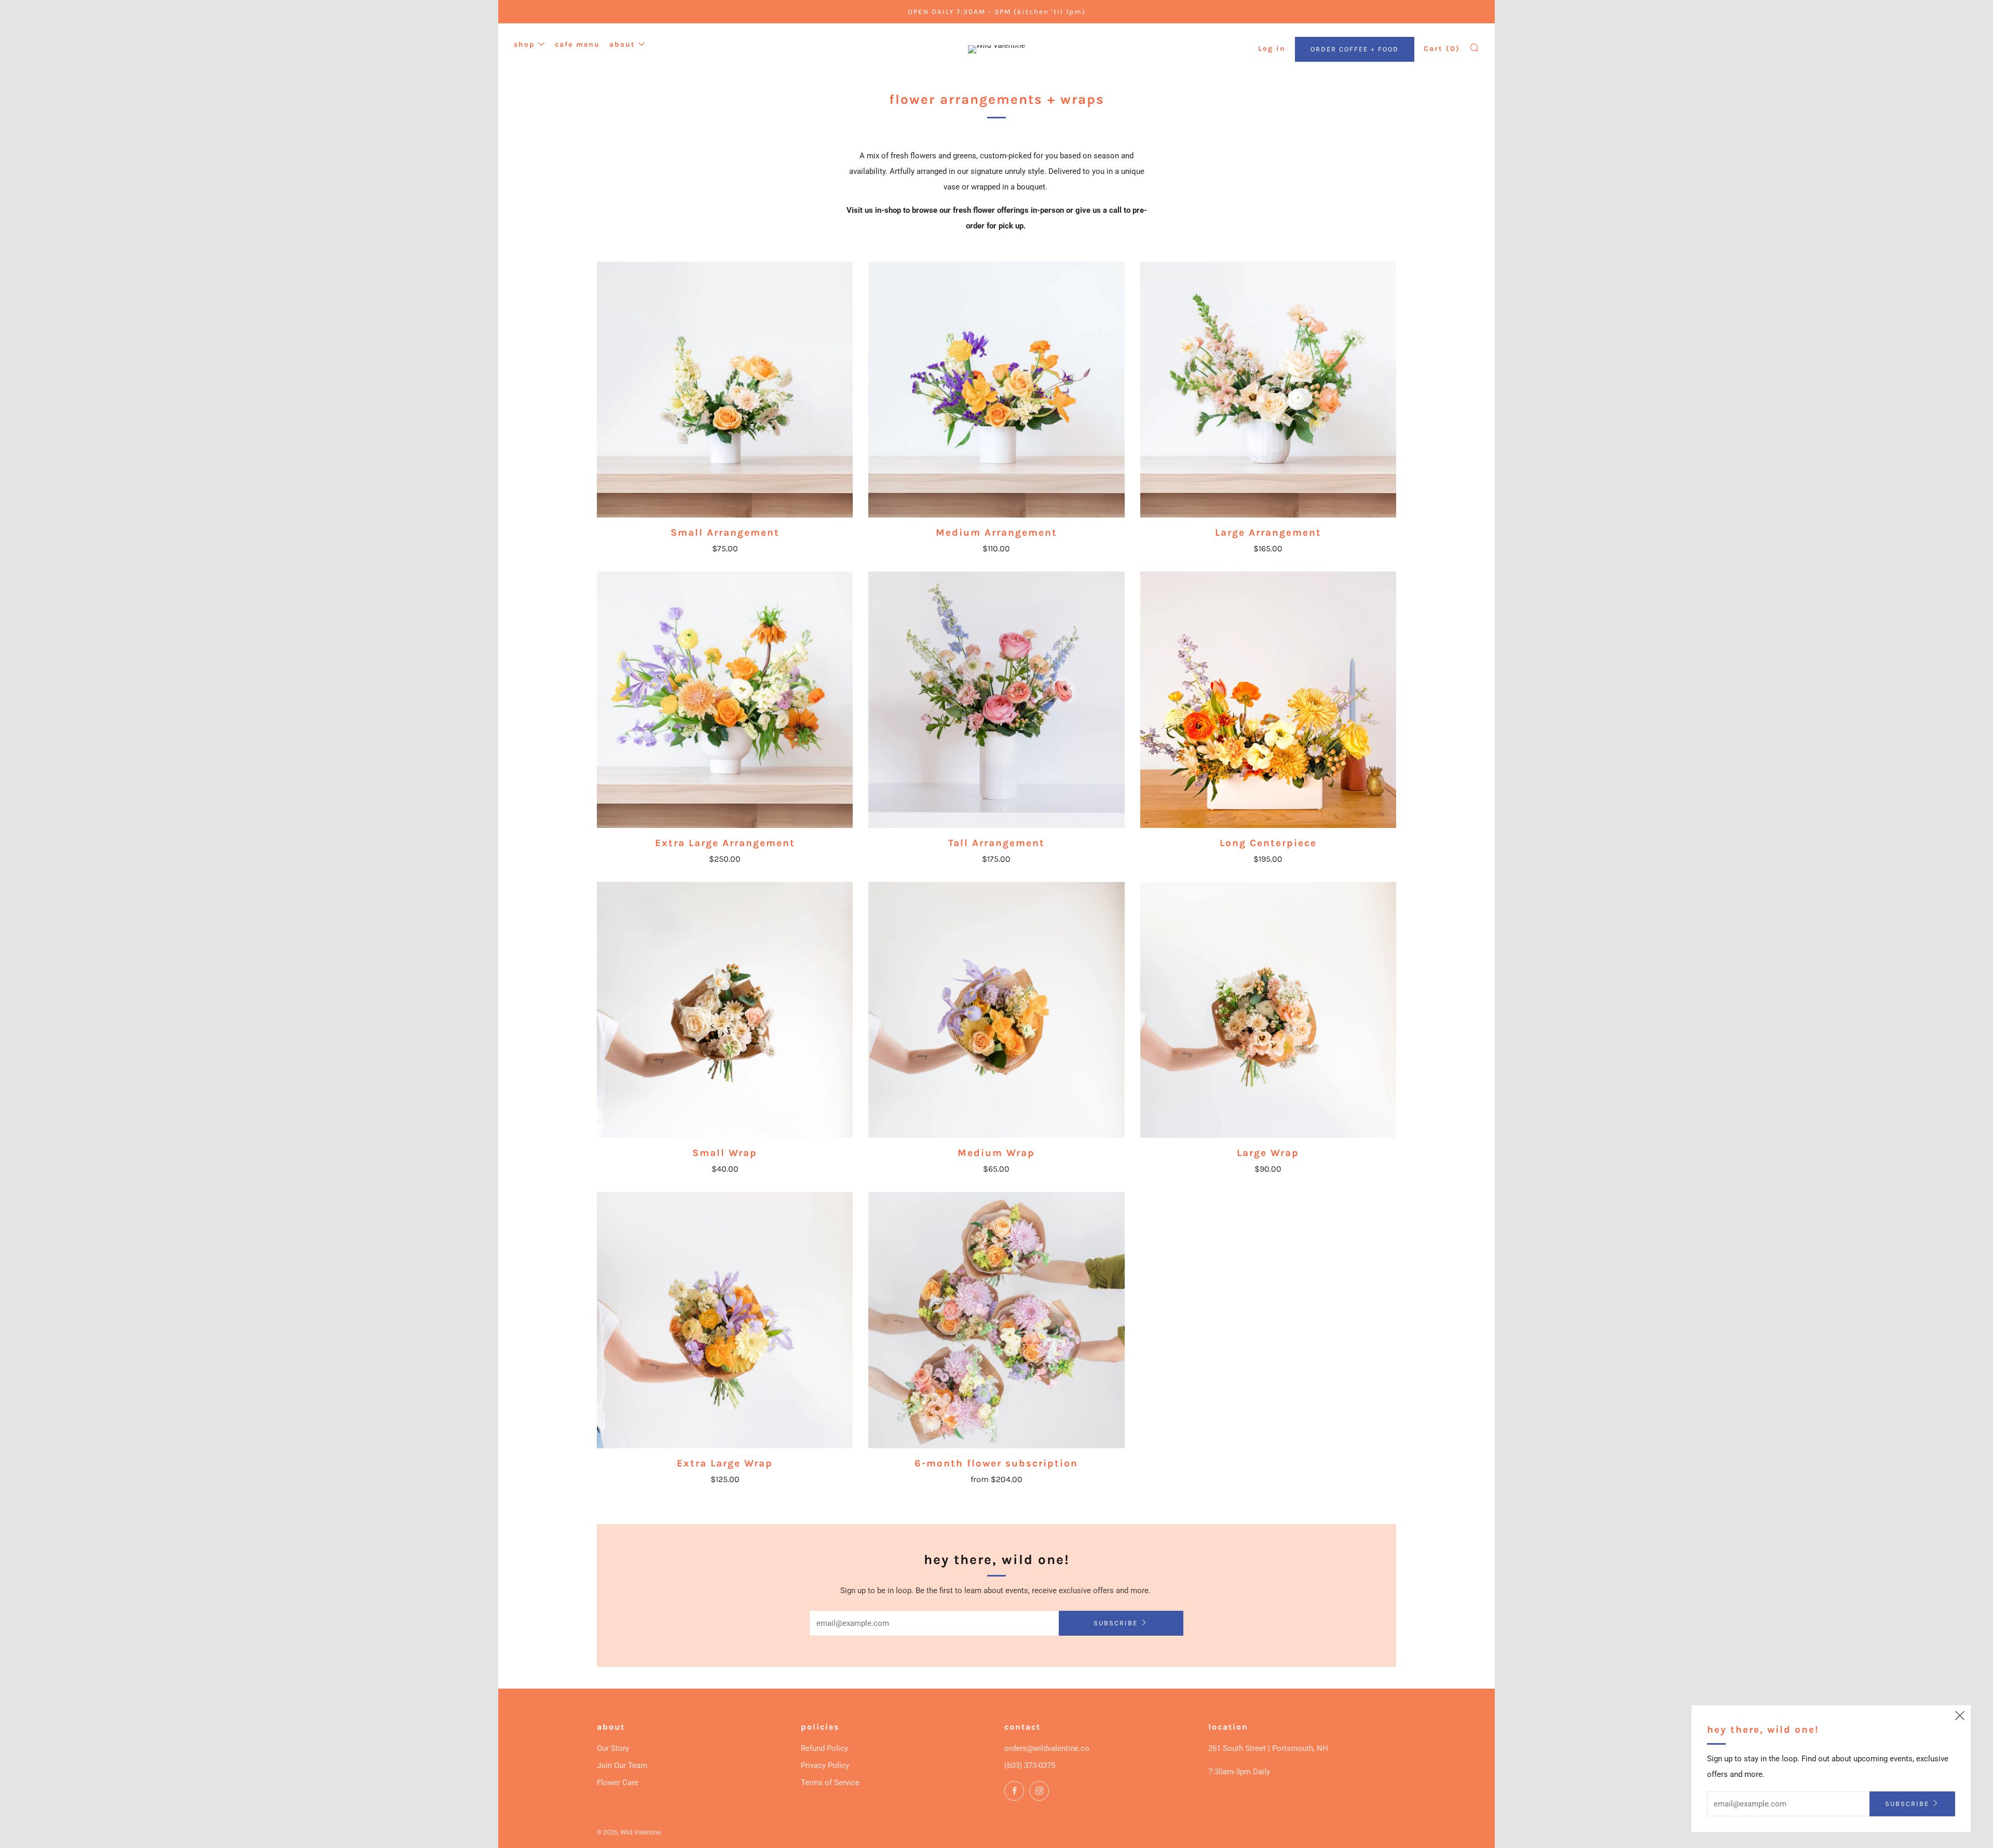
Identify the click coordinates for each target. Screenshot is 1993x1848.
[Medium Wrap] (996, 1010)
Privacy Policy (825, 1765)
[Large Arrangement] (1268, 390)
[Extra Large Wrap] (725, 1320)
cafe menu (577, 44)
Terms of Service (830, 1783)
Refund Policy (824, 1748)
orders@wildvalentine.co (1047, 1748)
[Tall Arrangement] (996, 699)
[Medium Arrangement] (996, 390)
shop (524, 44)
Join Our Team (622, 1765)
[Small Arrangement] (725, 390)
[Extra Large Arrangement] (725, 699)
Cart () (1442, 49)
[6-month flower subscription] (996, 1320)
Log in (1272, 49)
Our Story (613, 1748)
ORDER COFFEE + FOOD (1355, 49)
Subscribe (1116, 1623)
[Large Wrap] (1268, 1010)
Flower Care (618, 1783)
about (622, 44)
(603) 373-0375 (1030, 1765)
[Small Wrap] (725, 1010)
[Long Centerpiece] (1268, 699)
